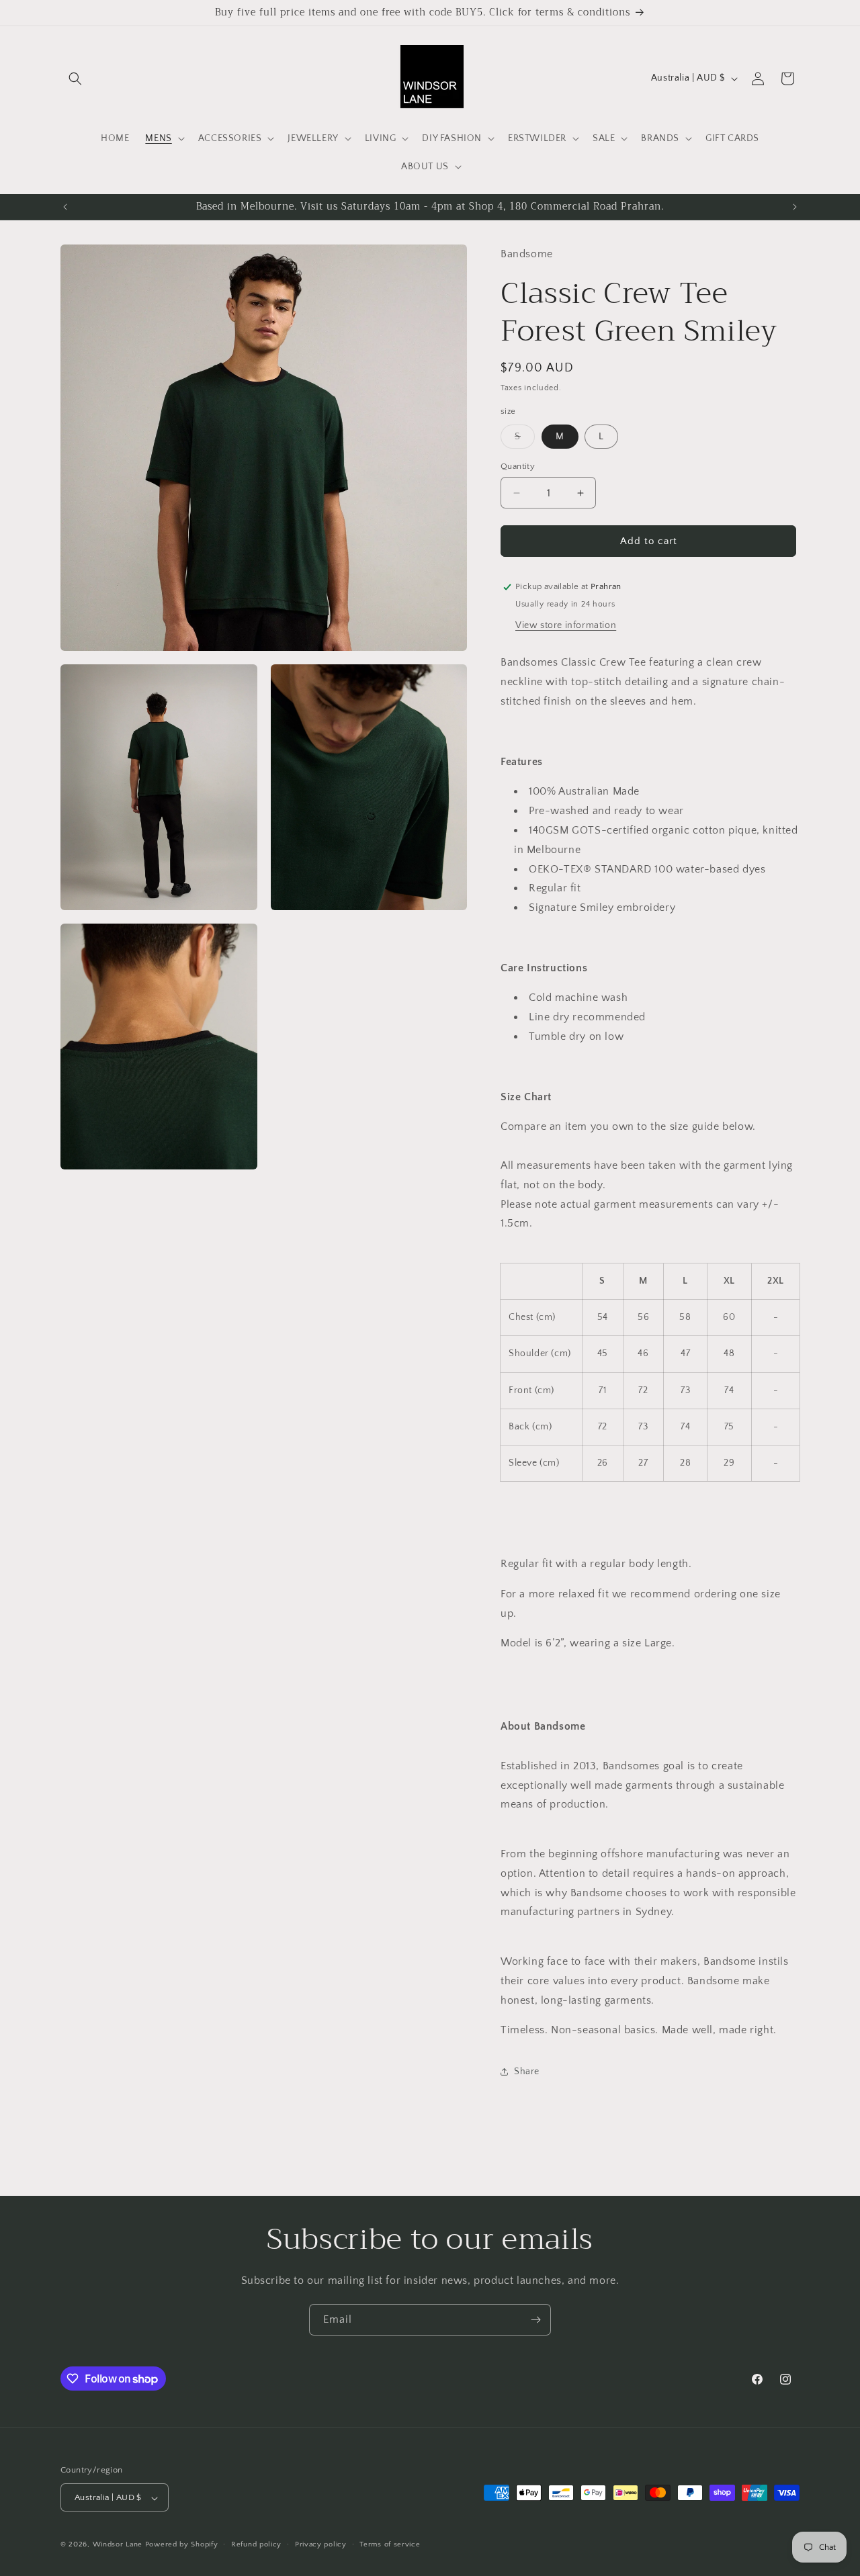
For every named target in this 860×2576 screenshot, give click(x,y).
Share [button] (527, 2072)
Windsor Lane (118, 2545)
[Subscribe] (535, 2320)
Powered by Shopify (182, 2545)
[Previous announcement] (65, 207)
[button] (75, 79)
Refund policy (256, 2544)
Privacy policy (321, 2544)
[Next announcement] (795, 207)
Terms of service (390, 2544)
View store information (566, 625)
